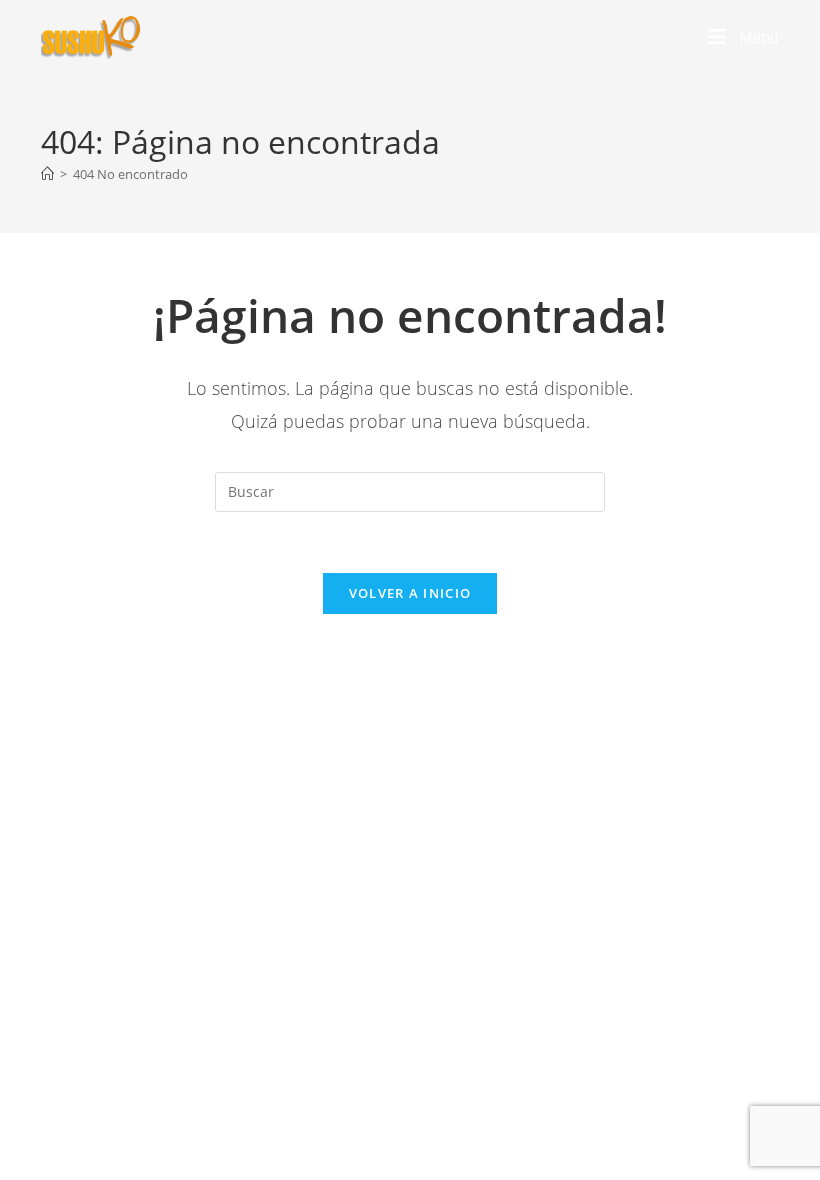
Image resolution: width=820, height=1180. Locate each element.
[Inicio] (47, 174)
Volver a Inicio (410, 593)
